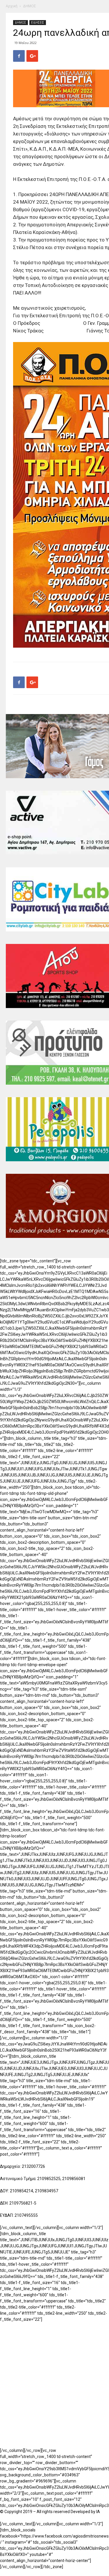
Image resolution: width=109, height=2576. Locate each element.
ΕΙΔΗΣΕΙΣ (38, 22)
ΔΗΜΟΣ (30, 6)
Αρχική (12, 6)
